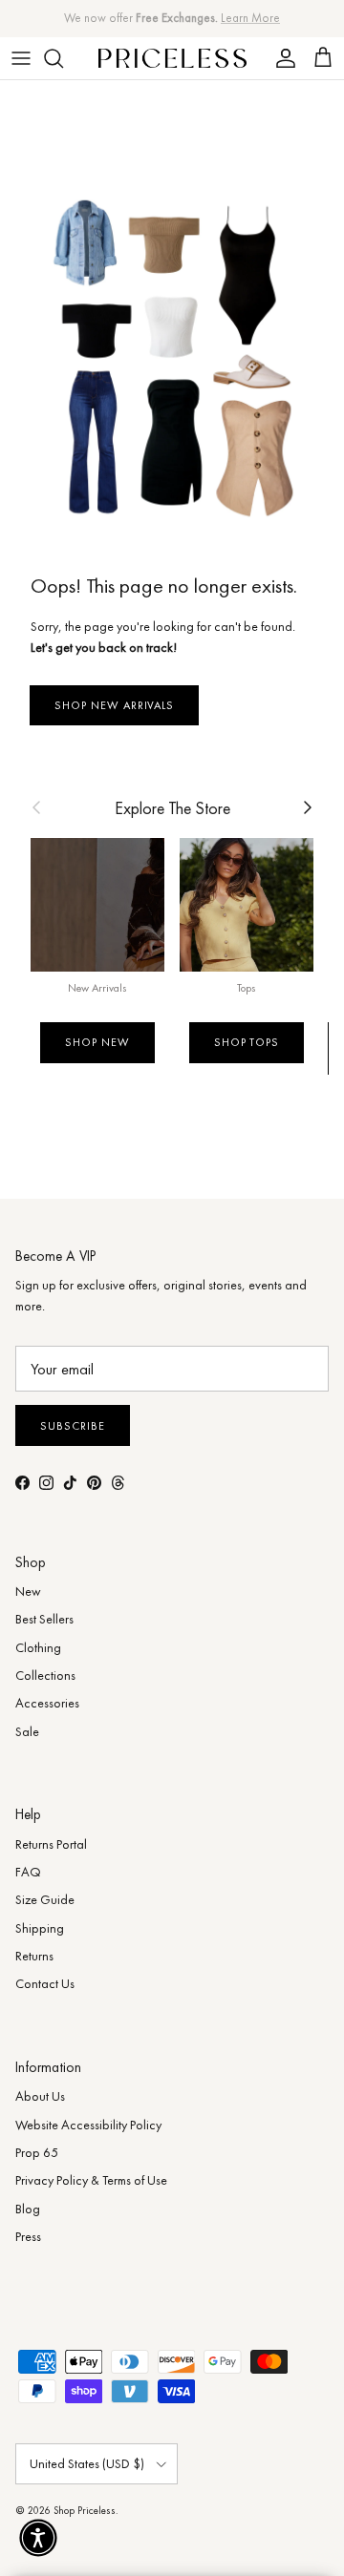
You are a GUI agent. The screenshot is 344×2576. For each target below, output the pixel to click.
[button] (38, 2538)
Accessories (47, 1703)
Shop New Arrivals (114, 705)
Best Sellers (44, 1619)
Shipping (40, 1928)
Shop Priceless (85, 2510)
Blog (28, 2209)
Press (28, 2236)
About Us (40, 2096)
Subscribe (73, 1426)
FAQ (28, 1872)
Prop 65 (37, 2152)
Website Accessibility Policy (88, 2125)
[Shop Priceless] (172, 58)
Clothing (38, 1647)
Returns (34, 1956)
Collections (45, 1675)
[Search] (63, 58)
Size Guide (45, 1899)
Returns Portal (51, 1844)
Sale (27, 1731)
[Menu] (21, 58)
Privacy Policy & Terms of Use (91, 2180)
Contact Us (45, 1983)
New (28, 1591)
